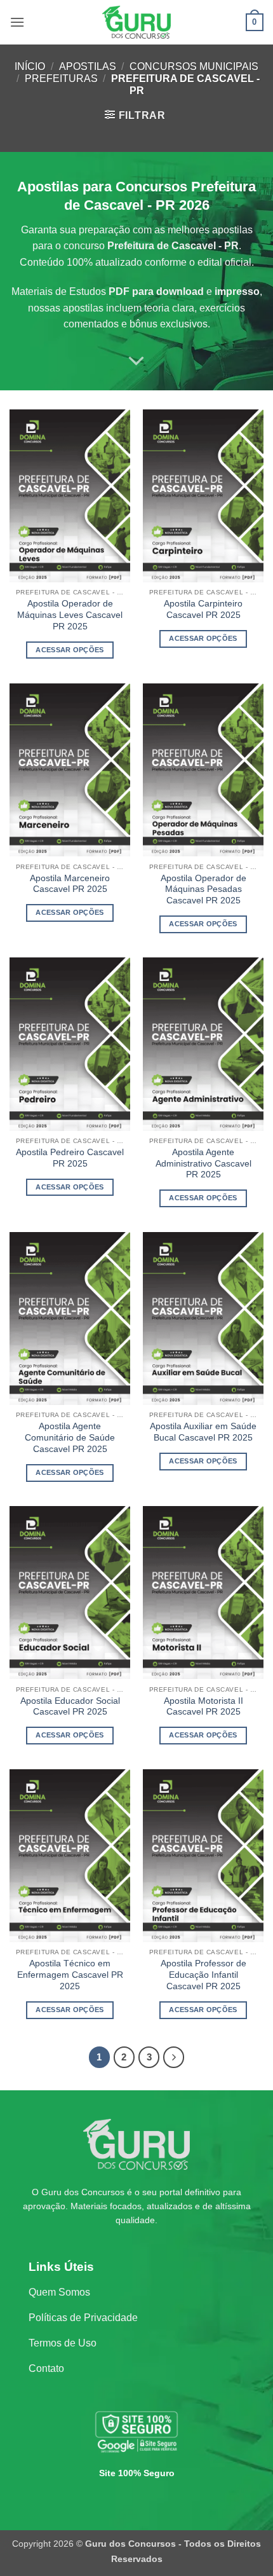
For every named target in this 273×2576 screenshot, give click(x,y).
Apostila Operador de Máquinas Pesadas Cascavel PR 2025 (203, 889)
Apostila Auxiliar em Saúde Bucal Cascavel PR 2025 (203, 1432)
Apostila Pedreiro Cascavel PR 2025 (70, 1158)
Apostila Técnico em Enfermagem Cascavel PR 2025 (70, 1975)
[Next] (174, 2057)
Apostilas (88, 66)
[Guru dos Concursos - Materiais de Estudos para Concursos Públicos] (136, 22)
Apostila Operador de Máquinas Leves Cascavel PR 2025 (70, 615)
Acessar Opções (70, 650)
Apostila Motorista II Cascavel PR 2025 (203, 1707)
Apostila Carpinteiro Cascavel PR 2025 (203, 609)
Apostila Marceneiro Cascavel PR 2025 (70, 884)
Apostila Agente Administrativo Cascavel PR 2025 (203, 1163)
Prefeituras (61, 79)
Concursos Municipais (194, 66)
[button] (17, 22)
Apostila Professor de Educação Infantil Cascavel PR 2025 (203, 1975)
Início (30, 66)
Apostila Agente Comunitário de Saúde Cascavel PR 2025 (70, 1437)
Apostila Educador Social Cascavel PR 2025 (70, 1707)
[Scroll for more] (136, 361)
